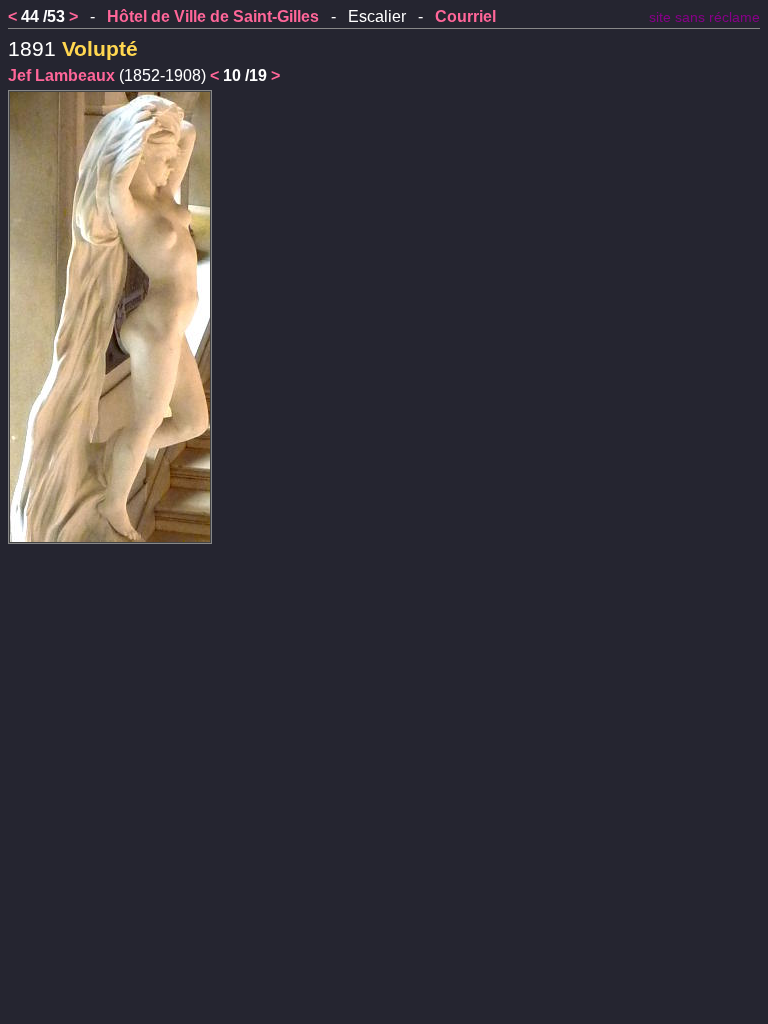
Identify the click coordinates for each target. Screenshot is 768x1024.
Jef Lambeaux (61, 75)
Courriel (465, 16)
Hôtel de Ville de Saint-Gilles (213, 16)
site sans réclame (704, 17)
